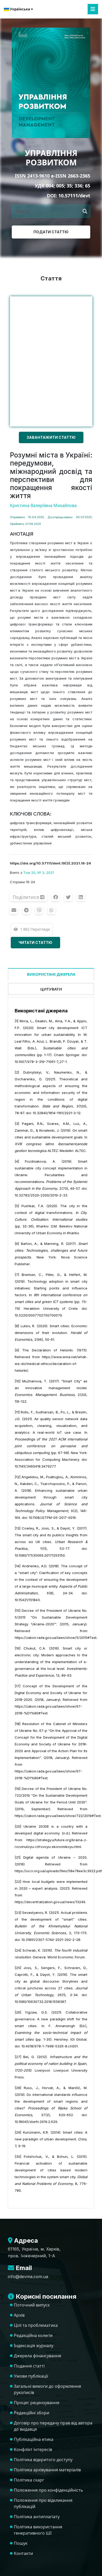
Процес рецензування (37, 2403)
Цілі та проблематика (36, 2325)
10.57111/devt (74, 196)
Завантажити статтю (51, 437)
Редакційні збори (32, 2413)
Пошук (21, 2543)
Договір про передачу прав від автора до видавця (53, 2426)
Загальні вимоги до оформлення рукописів (47, 2389)
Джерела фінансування (38, 2356)
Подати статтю (51, 232)
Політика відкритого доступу (43, 2460)
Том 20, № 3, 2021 (39, 873)
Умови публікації (31, 2376)
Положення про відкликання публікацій (43, 2503)
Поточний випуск (32, 2305)
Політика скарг (29, 2480)
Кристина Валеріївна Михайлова (43, 505)
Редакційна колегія (33, 2335)
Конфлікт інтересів (33, 2449)
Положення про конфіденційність (49, 2490)
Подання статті (29, 2366)
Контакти (23, 2553)
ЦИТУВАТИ (51, 989)
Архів (19, 2315)
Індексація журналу (34, 2346)
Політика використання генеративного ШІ (38, 2530)
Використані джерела (51, 974)
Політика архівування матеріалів (47, 2470)
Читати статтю (35, 942)
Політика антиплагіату (37, 2517)
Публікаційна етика (34, 2439)
